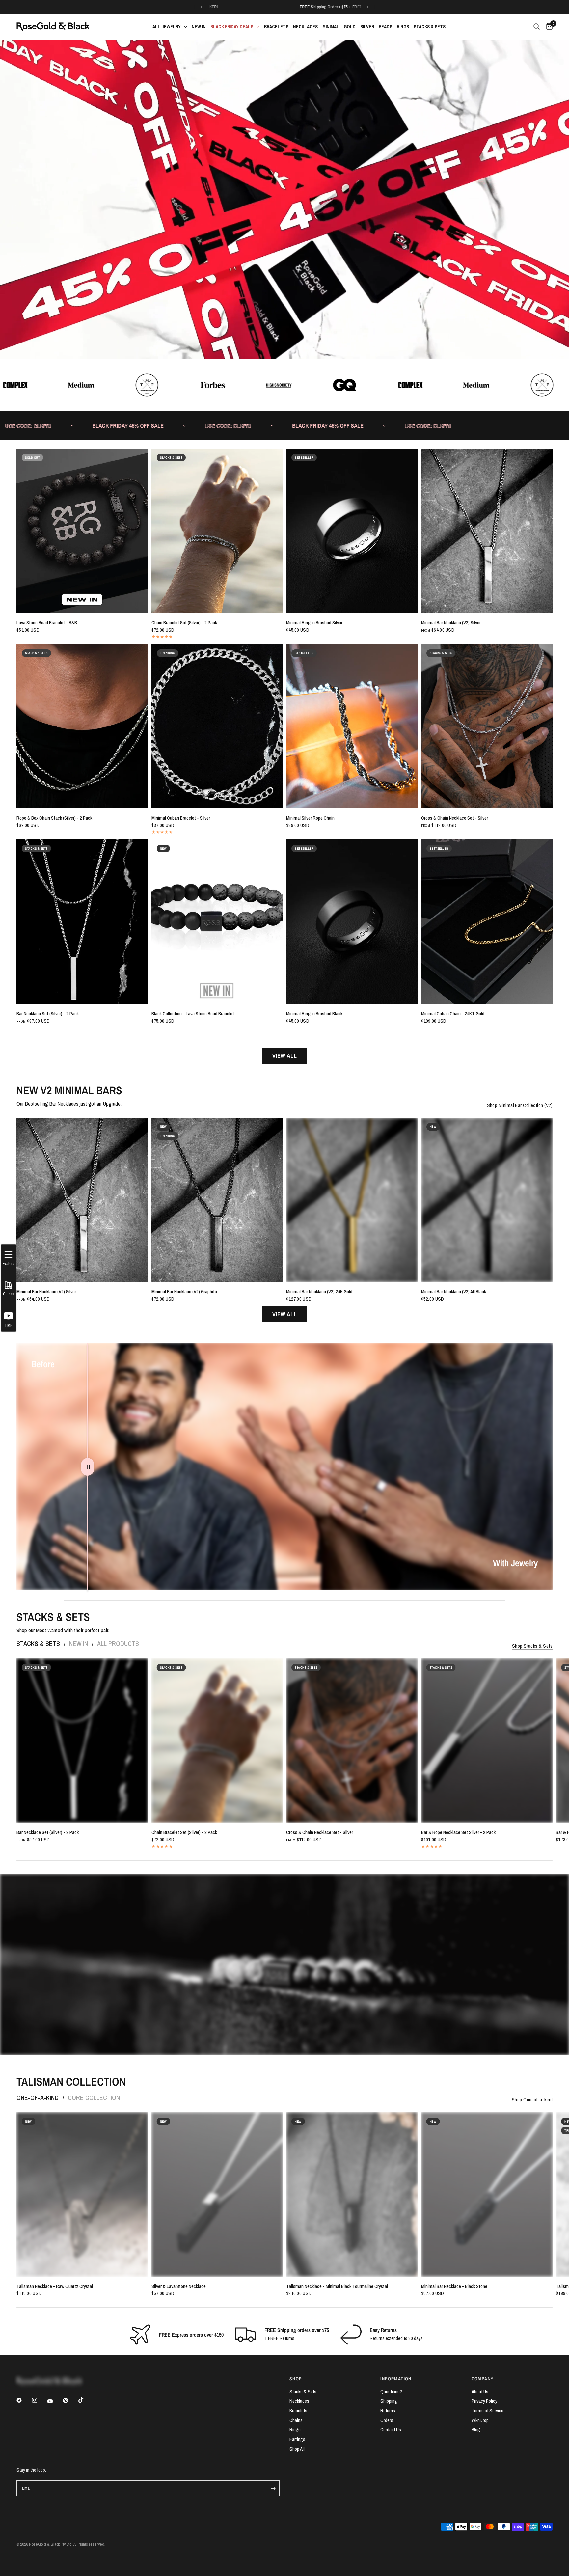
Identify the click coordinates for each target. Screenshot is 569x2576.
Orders (387, 2420)
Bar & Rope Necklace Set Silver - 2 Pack (458, 1832)
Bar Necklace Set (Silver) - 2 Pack (48, 1014)
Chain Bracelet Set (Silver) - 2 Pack (184, 623)
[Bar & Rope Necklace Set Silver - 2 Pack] (487, 1741)
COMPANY (483, 2379)
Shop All (297, 2449)
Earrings (297, 2439)
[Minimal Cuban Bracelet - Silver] (217, 726)
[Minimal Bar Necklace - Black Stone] (487, 2194)
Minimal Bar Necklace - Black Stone (454, 2286)
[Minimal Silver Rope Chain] (352, 726)
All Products (118, 1644)
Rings (295, 2430)
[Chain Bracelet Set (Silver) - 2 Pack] (217, 531)
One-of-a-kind (38, 2098)
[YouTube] (55, 2403)
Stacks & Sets (38, 1644)
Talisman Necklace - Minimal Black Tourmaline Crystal (337, 2286)
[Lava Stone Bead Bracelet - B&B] (82, 531)
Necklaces (299, 2401)
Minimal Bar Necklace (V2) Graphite (184, 1292)
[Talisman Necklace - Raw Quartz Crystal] (82, 2194)
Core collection (94, 2098)
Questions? (391, 2391)
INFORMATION (396, 2379)
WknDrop (480, 2420)
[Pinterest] (70, 2402)
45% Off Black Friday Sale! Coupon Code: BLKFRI (293, 7)
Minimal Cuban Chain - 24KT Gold (453, 1014)
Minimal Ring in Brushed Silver (314, 623)
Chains (296, 2420)
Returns (388, 2411)
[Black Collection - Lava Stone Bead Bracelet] (217, 922)
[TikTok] (86, 2402)
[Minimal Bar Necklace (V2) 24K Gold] (352, 1200)
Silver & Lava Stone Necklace (179, 2286)
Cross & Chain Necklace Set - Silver (455, 818)
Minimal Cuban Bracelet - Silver (181, 818)
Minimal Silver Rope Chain (310, 818)
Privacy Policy (484, 2401)
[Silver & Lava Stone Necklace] (217, 2194)
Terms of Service (488, 2411)
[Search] (537, 27)
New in (79, 1644)
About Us (480, 2391)
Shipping (389, 2401)
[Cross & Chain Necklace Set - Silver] (487, 726)
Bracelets (298, 2411)
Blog (476, 2430)
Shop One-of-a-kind (532, 2100)
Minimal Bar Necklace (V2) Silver (451, 623)
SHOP (296, 2379)
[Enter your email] (273, 2488)
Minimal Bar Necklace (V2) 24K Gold (319, 1292)
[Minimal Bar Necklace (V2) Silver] (487, 531)
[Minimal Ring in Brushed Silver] (352, 531)
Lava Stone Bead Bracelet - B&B (47, 623)
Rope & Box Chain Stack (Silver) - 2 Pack (54, 818)
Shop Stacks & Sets (532, 1646)
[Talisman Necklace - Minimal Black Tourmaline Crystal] (352, 2194)
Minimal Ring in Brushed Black (314, 1014)
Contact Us (391, 2430)
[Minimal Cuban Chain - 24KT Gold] (487, 922)
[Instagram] (39, 2402)
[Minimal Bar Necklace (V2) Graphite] (217, 1200)
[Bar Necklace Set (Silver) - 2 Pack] (82, 922)
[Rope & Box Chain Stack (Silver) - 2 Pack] (82, 726)
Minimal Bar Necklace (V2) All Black (454, 1292)
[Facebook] (24, 2402)
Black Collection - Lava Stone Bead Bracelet (193, 1014)
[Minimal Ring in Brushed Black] (352, 922)
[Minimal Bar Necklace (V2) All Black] (487, 1200)
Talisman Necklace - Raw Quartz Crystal (55, 2286)
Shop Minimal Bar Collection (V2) (520, 1105)
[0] (548, 27)
